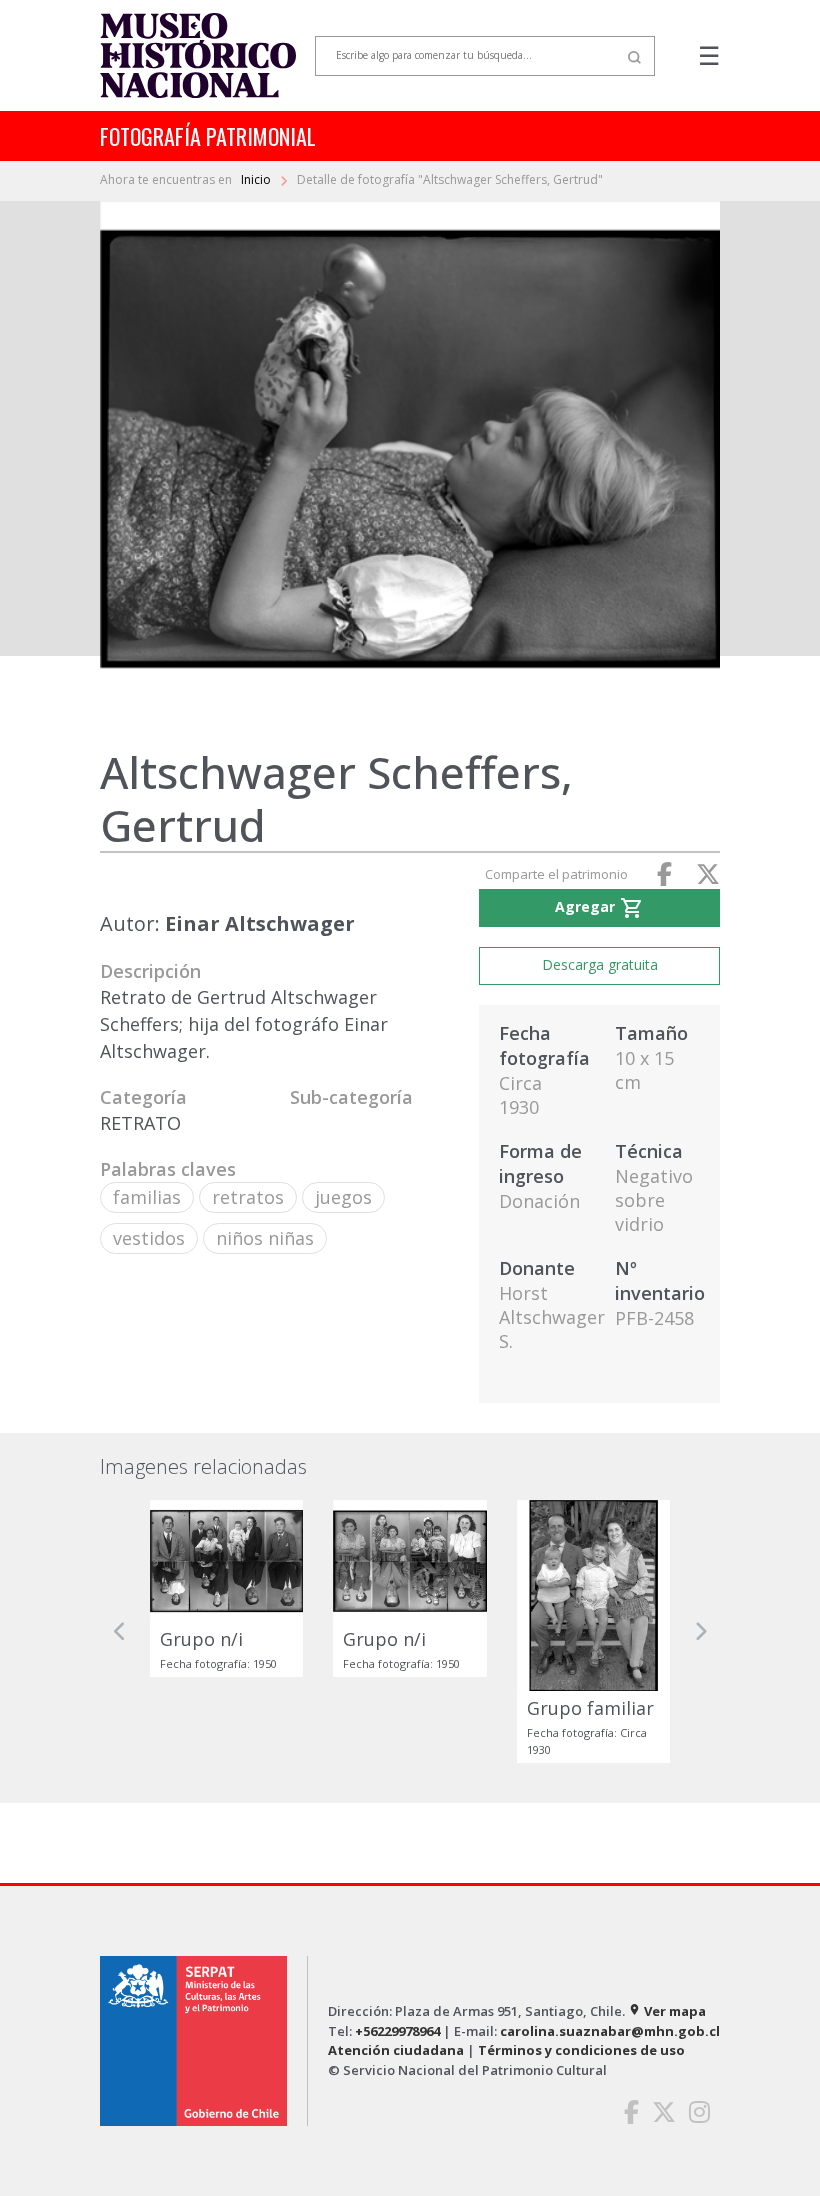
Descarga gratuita (600, 964)
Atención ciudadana (396, 2050)
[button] (120, 1632)
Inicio (257, 179)
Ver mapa (667, 2011)
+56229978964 (397, 2031)
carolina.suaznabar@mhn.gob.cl (610, 2031)
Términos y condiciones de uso (581, 2050)
